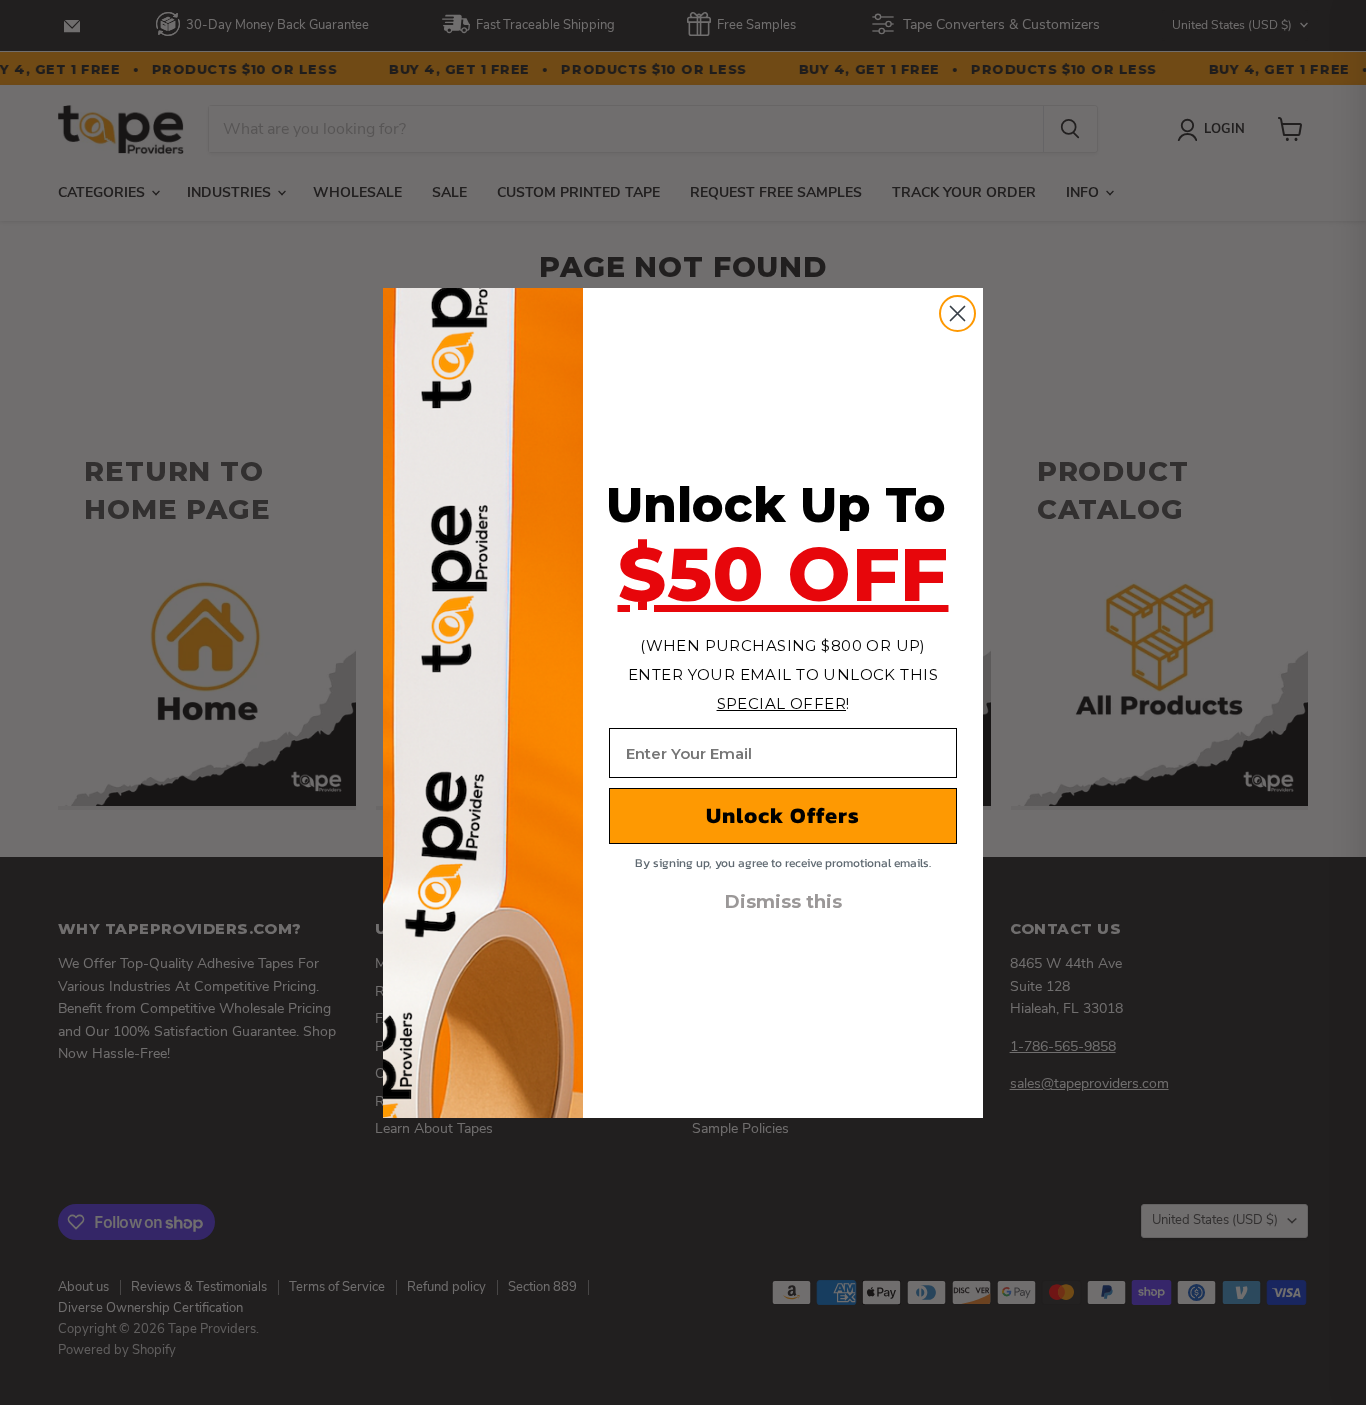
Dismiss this (783, 902)
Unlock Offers (783, 815)
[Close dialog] (957, 313)
